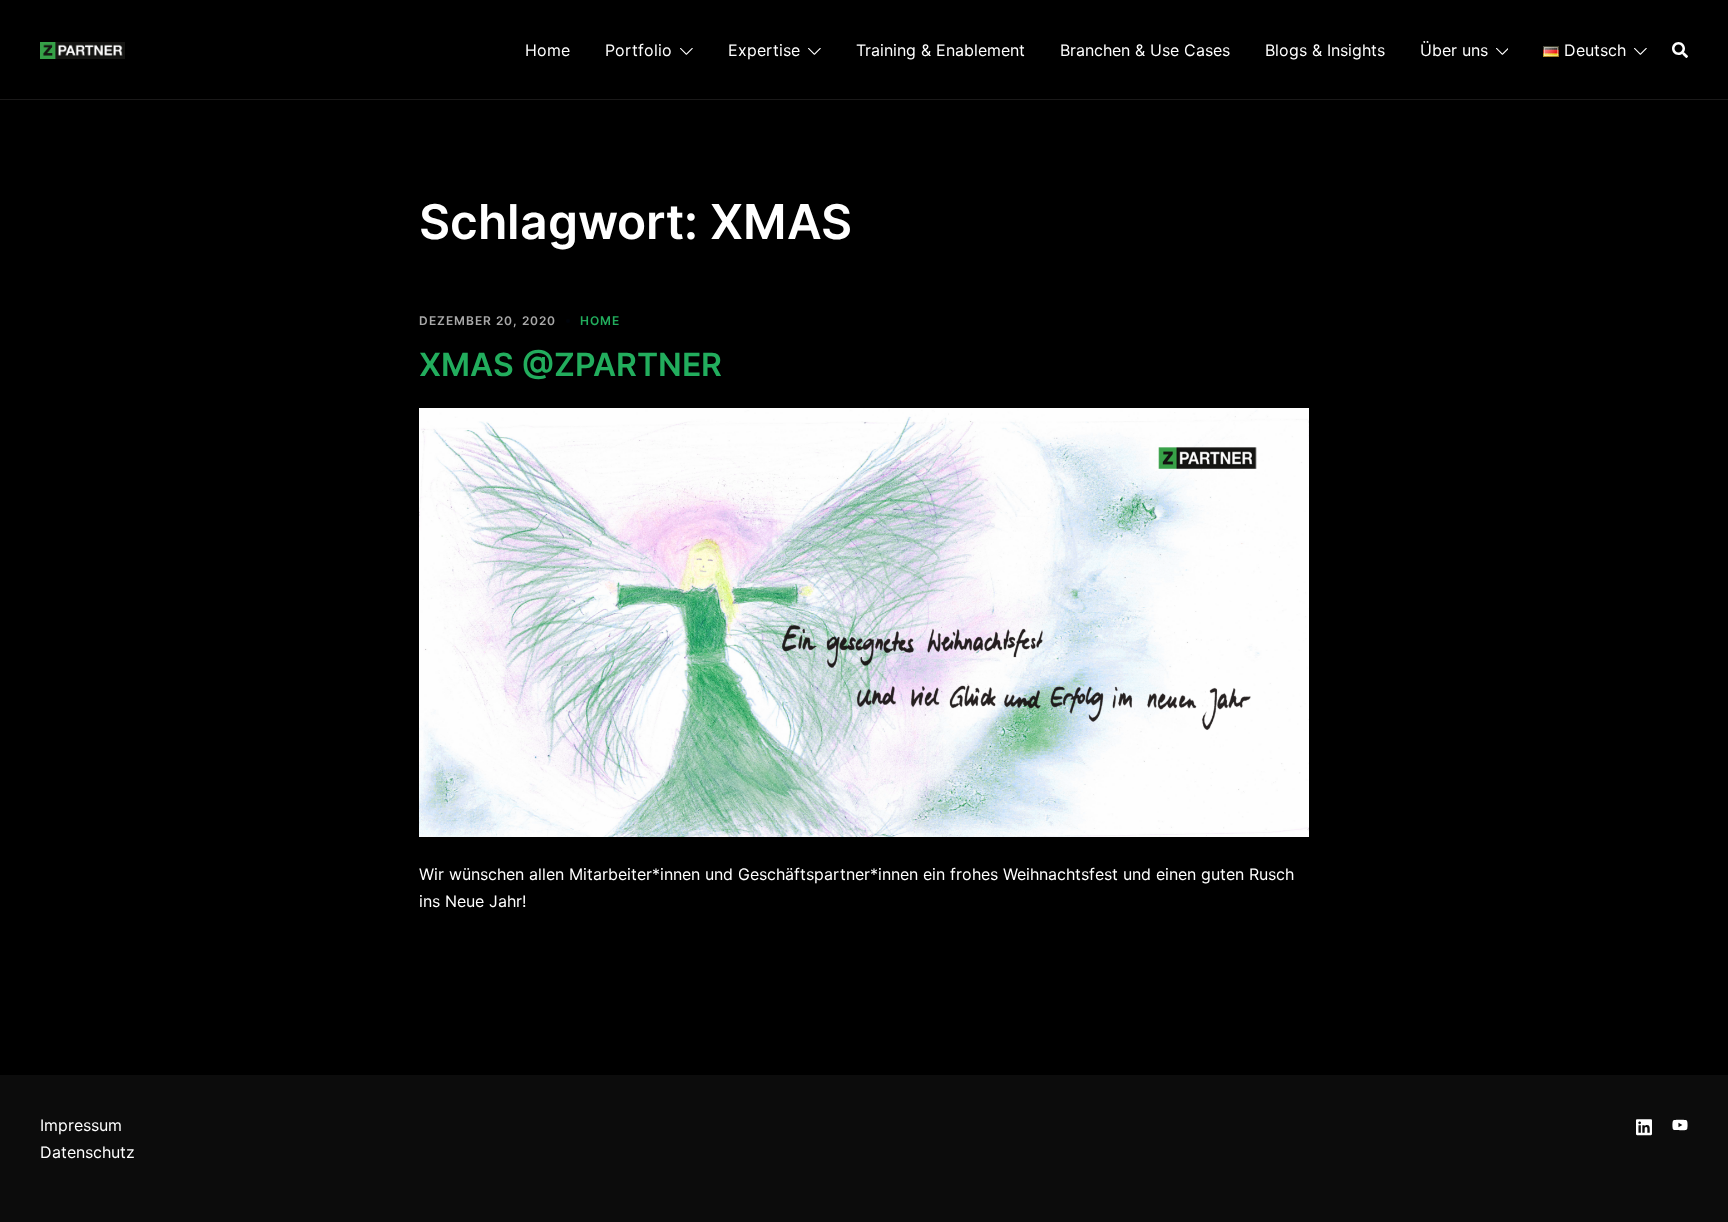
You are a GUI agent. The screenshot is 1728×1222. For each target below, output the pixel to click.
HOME (600, 320)
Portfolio (638, 50)
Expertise (764, 50)
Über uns (1454, 50)
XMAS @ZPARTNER (570, 364)
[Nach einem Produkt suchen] (1680, 50)
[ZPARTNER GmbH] (82, 49)
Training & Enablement (940, 50)
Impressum (81, 1125)
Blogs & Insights (1325, 50)
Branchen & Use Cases (1145, 50)
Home (547, 50)
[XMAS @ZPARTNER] (864, 621)
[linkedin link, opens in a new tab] (1644, 1125)
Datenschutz (87, 1152)
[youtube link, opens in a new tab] (1680, 1125)
